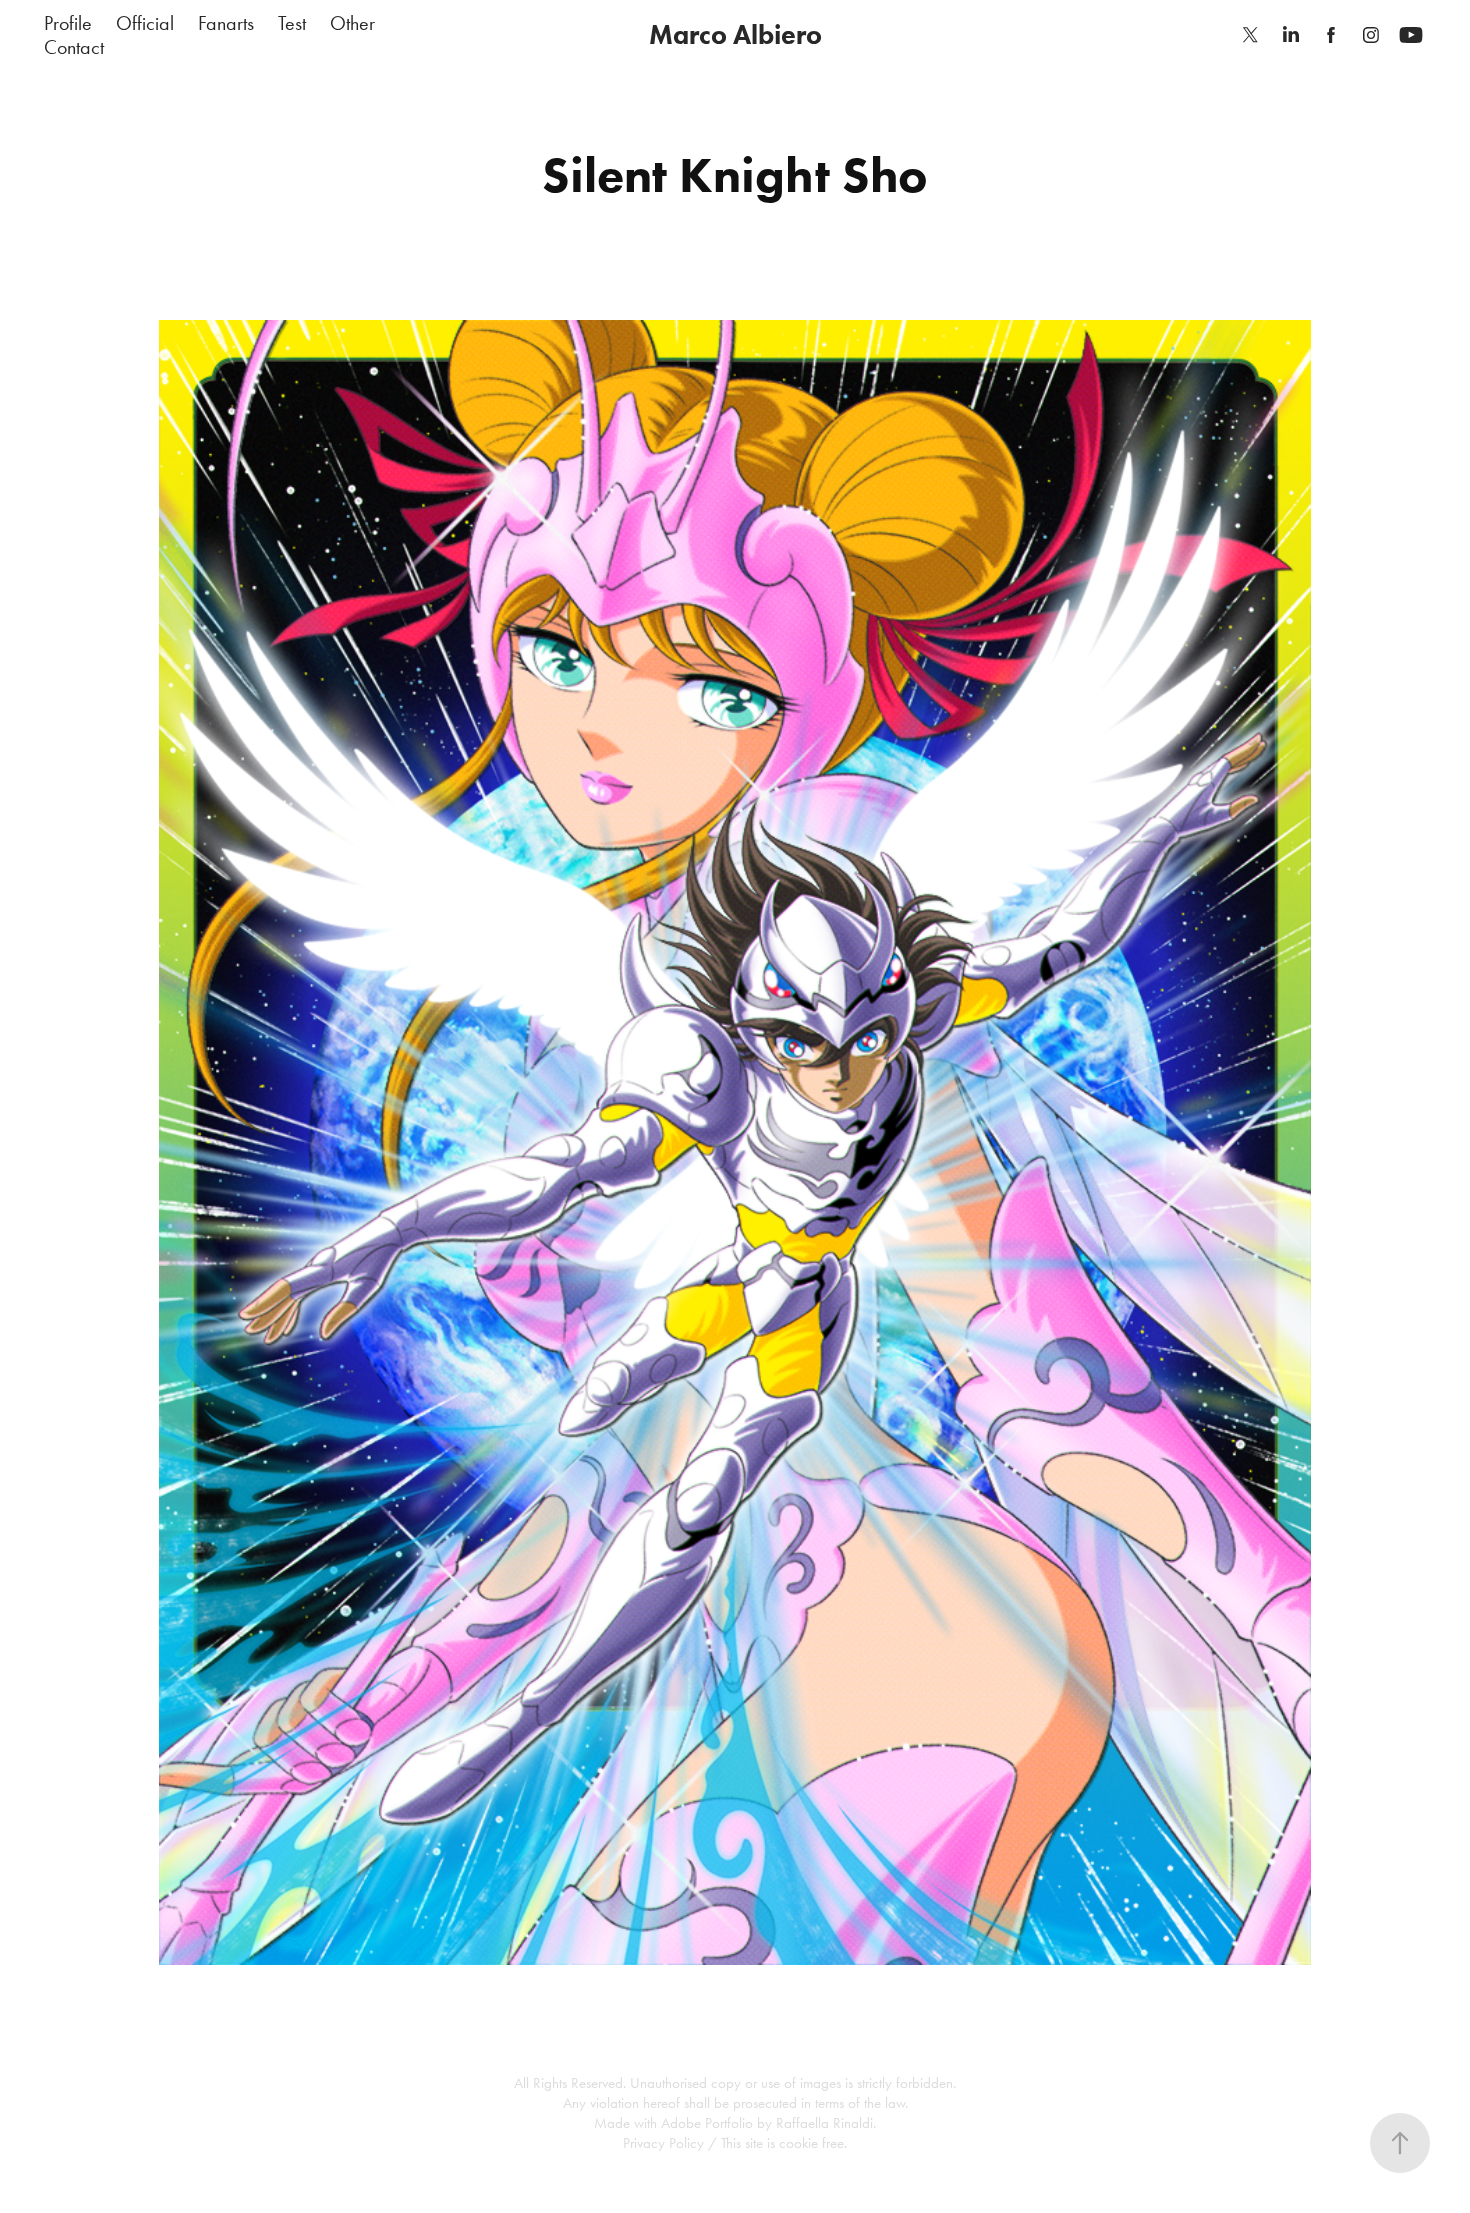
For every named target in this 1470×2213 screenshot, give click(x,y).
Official (145, 23)
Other (352, 23)
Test (292, 23)
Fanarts (226, 23)
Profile (68, 23)
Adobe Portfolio (707, 2123)
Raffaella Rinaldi (824, 2123)
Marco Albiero (735, 34)
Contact (74, 47)
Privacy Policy (663, 2143)
